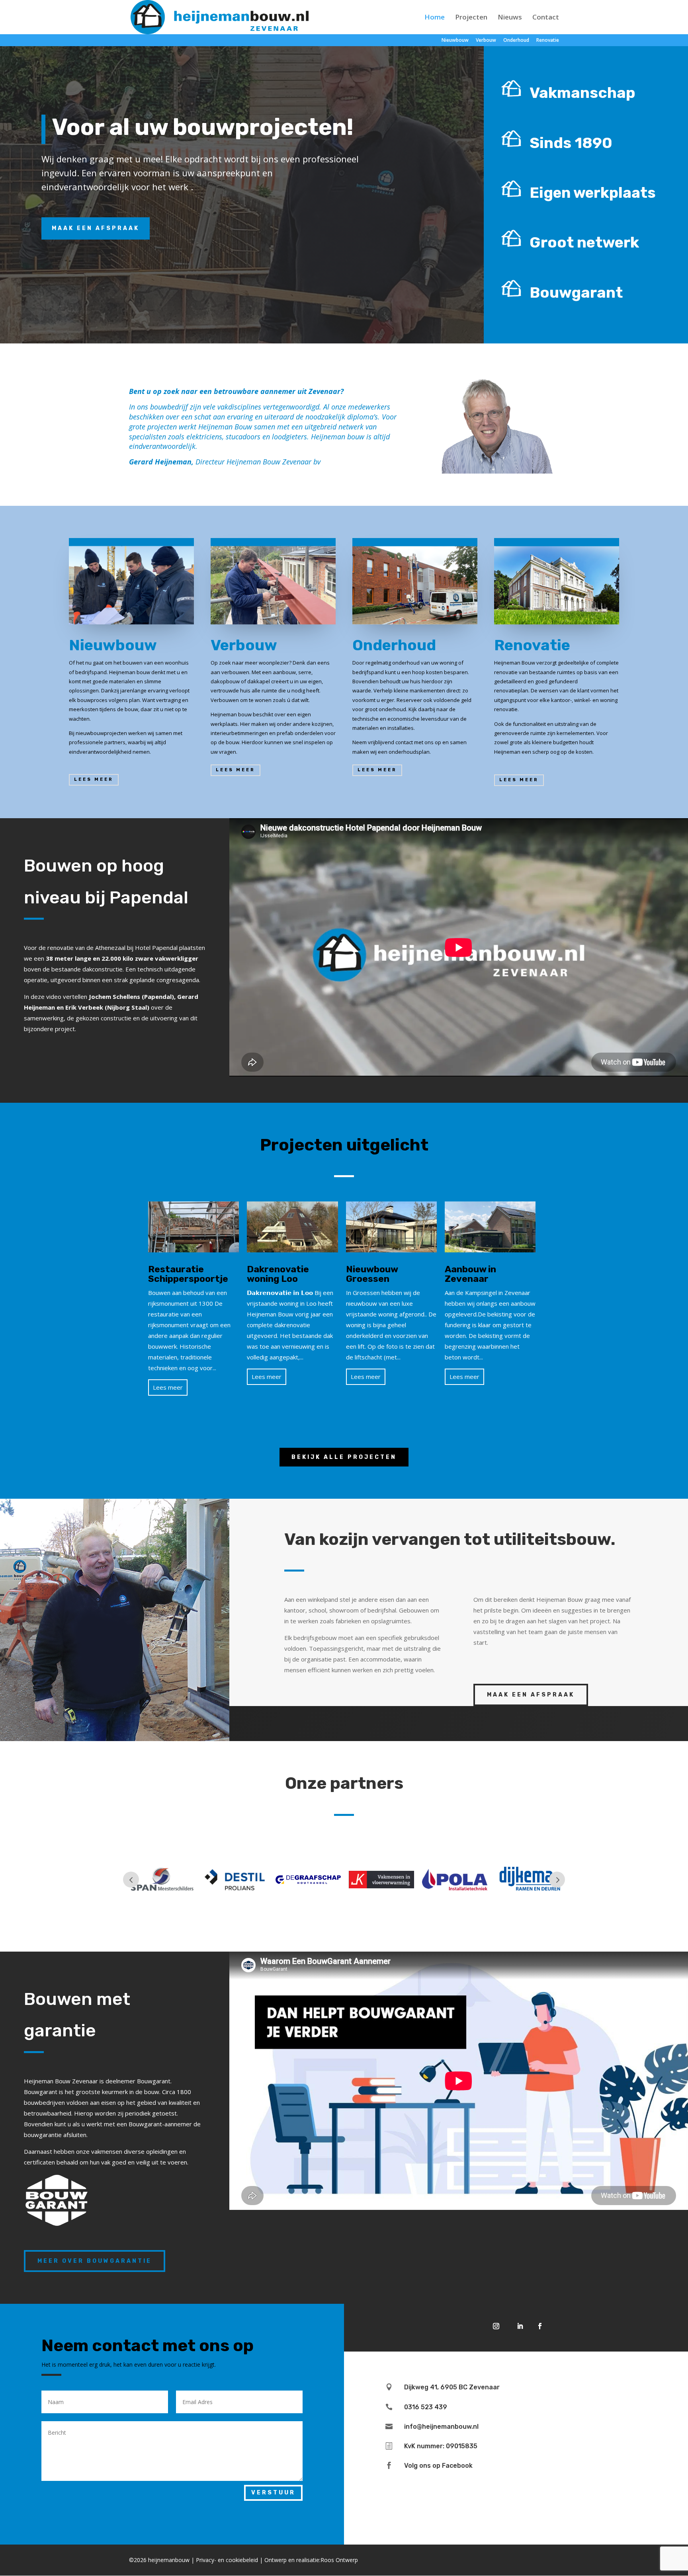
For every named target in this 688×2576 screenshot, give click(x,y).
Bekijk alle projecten (344, 1457)
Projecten (471, 18)
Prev (131, 1880)
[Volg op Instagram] (496, 2326)
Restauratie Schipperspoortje (188, 1274)
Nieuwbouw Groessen (372, 1274)
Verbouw (486, 41)
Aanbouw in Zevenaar (470, 1274)
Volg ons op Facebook (438, 2466)
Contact (546, 18)
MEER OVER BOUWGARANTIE (95, 2261)
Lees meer (168, 1387)
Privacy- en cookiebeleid (227, 2560)
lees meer (94, 779)
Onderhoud (516, 41)
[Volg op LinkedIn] (520, 2326)
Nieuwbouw (455, 41)
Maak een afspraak (96, 228)
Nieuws (510, 18)
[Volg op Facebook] (540, 2326)
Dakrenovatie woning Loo (278, 1274)
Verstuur (273, 2493)
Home (435, 18)
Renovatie (548, 41)
